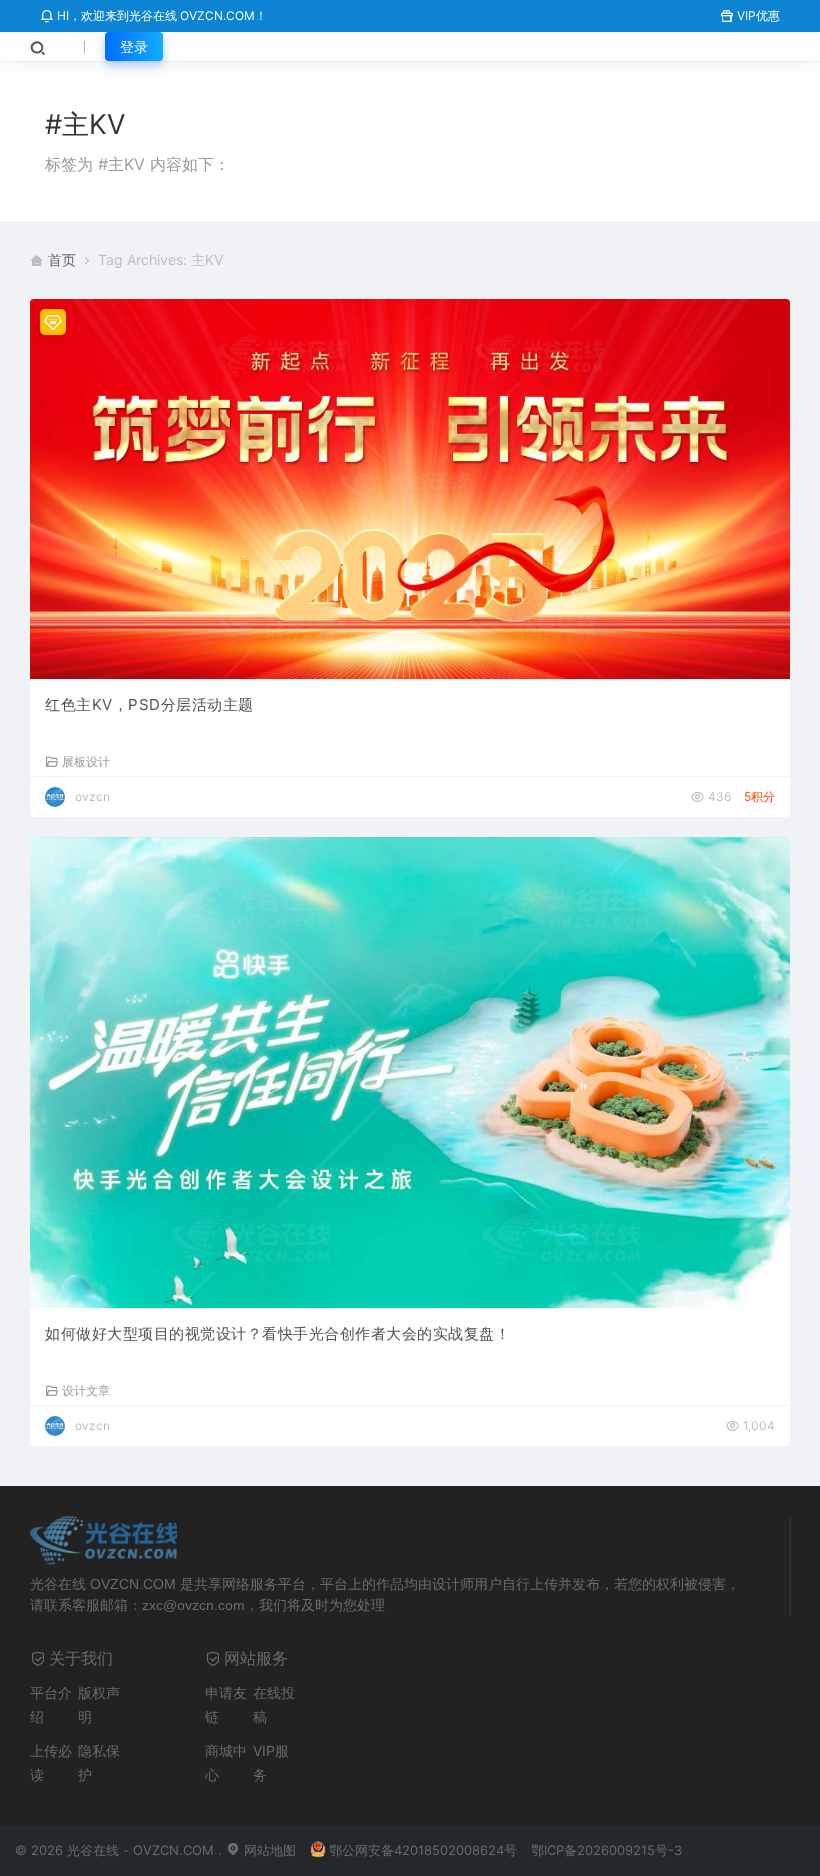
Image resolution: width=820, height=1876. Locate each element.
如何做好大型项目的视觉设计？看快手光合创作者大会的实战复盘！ (277, 1333)
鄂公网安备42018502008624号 (423, 1850)
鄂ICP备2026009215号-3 (606, 1850)
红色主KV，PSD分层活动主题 (149, 704)
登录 (134, 46)
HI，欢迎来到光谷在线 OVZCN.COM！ (160, 15)
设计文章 (86, 1390)
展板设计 (86, 761)
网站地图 (268, 1850)
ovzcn (92, 796)
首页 (62, 259)
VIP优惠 (757, 15)
